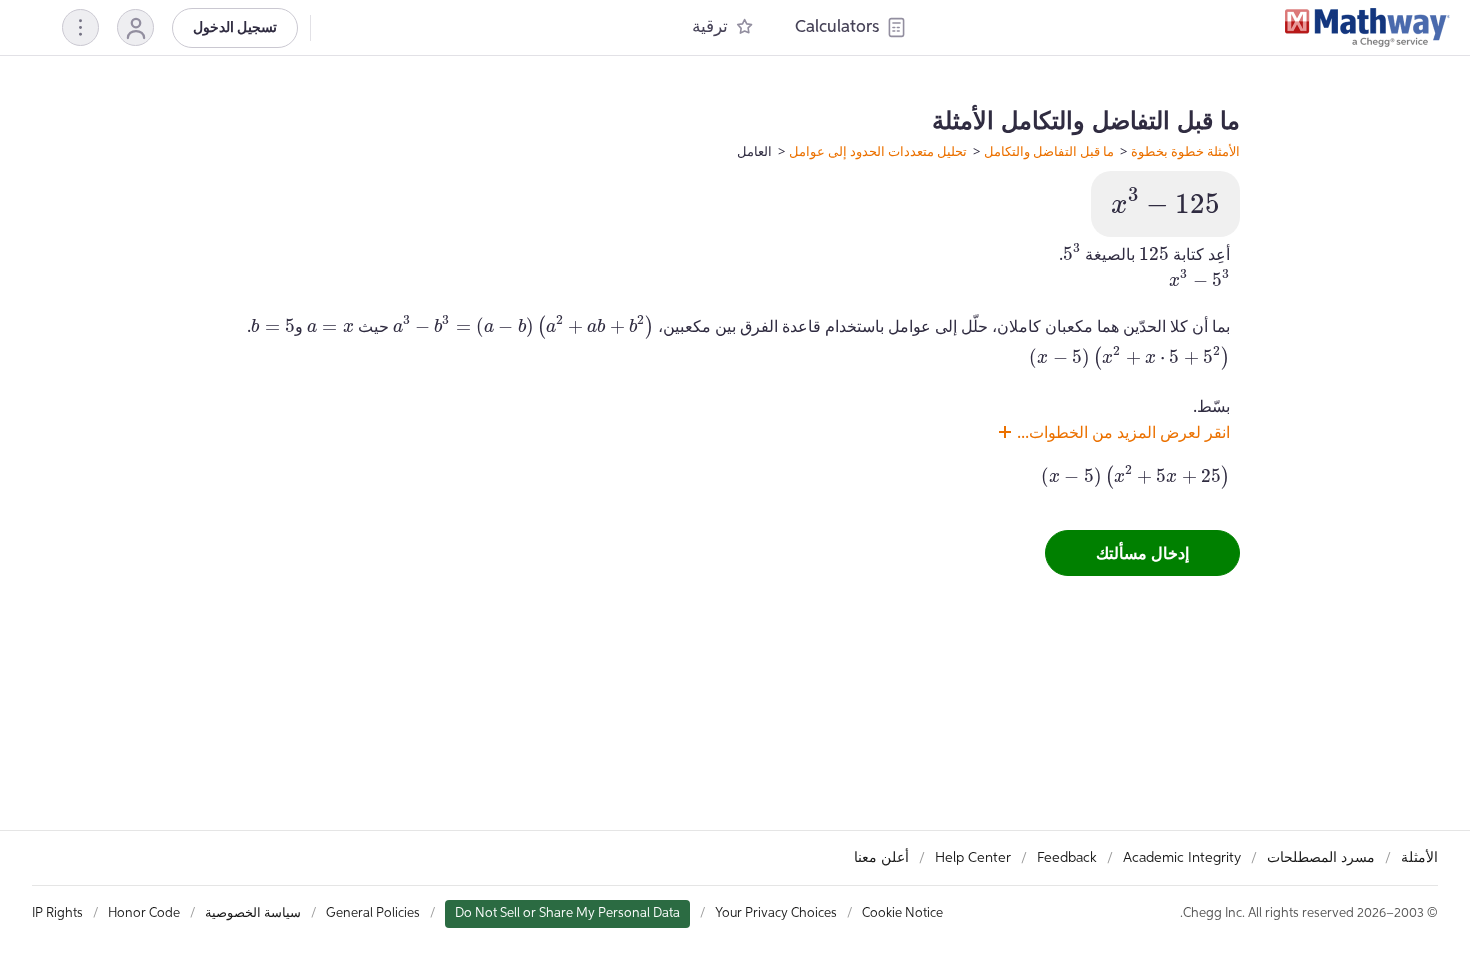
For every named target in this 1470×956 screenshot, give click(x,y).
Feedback (1067, 858)
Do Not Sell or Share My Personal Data (567, 913)
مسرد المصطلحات (1321, 858)
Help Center (973, 858)
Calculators (837, 27)
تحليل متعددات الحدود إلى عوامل (878, 151)
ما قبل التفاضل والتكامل (1049, 151)
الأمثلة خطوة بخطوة (1185, 151)
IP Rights (57, 913)
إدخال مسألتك (1142, 553)
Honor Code (144, 913)
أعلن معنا (881, 858)
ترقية (710, 27)
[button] (135, 27)
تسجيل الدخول (235, 28)
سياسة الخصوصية (253, 913)
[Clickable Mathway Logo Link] (1367, 28)
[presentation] (1165, 201)
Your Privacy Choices (776, 913)
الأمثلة (1419, 858)
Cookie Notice (902, 913)
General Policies (373, 913)
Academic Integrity (1182, 858)
